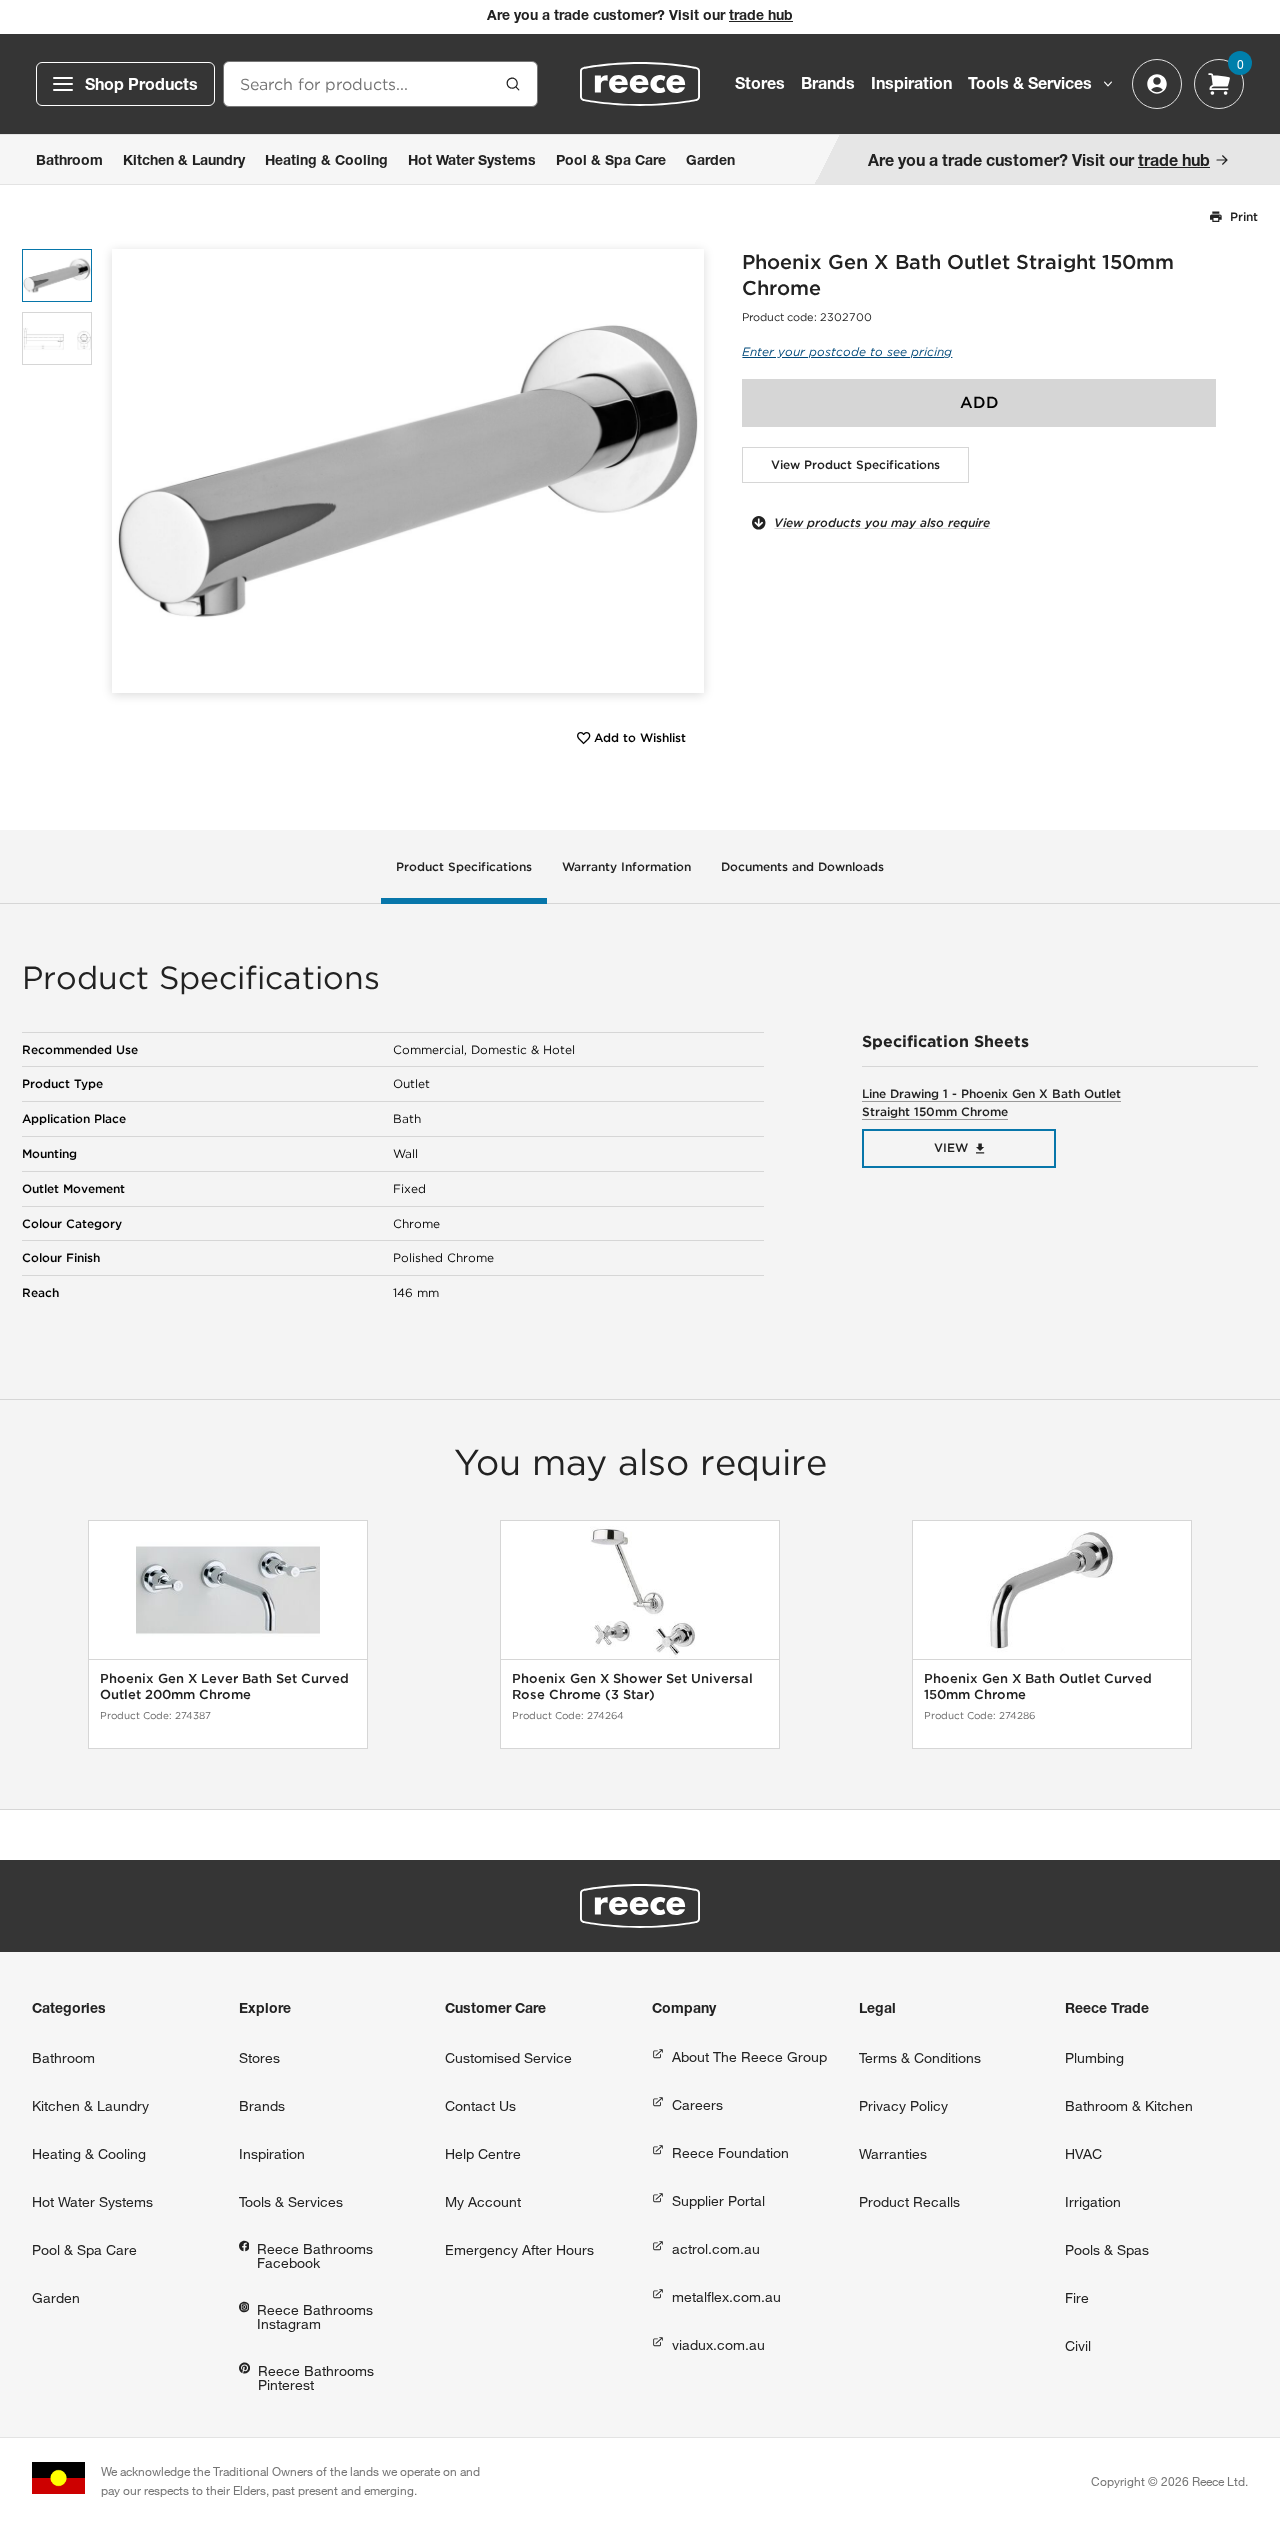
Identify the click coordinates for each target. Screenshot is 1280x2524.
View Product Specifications (855, 464)
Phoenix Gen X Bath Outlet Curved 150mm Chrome (1038, 1686)
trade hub (761, 17)
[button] (681, 470)
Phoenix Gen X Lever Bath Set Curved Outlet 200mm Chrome (224, 1686)
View (951, 1147)
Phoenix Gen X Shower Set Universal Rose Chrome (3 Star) (632, 1686)
